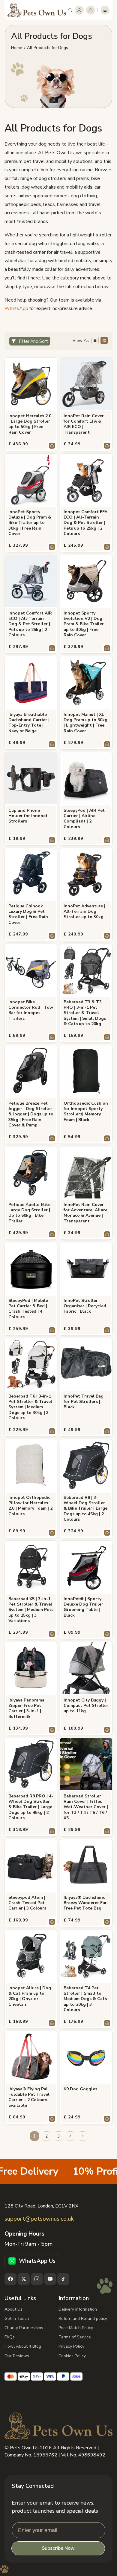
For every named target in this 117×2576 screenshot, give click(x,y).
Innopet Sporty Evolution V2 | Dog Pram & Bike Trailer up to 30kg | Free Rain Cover (84, 624)
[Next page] (82, 2136)
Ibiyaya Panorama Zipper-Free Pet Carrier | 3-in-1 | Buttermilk (26, 1709)
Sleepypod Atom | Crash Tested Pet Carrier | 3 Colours (27, 1903)
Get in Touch (17, 2319)
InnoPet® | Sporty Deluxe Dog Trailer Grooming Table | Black (83, 1607)
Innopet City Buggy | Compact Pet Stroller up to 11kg (86, 1706)
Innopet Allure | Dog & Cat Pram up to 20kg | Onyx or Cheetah (30, 1996)
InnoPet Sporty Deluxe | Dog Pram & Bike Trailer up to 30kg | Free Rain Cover (30, 523)
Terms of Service (75, 2337)
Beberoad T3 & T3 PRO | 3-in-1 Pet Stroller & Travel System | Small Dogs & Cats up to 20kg (85, 1013)
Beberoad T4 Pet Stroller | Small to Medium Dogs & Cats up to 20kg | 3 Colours (85, 1999)
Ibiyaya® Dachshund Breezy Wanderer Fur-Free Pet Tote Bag (86, 1903)
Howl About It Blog (23, 2346)
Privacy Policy (71, 2346)
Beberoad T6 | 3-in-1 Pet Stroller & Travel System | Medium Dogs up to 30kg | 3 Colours (30, 1407)
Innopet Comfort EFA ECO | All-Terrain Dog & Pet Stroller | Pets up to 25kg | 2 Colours (85, 523)
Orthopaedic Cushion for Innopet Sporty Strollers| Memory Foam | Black (86, 1112)
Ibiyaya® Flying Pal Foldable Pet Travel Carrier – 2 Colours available (29, 2097)
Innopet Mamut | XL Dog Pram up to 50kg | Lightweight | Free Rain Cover (85, 723)
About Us (13, 2309)
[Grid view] (104, 340)
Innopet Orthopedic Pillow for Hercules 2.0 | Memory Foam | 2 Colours (30, 1506)
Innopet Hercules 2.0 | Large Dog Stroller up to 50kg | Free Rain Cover (30, 424)
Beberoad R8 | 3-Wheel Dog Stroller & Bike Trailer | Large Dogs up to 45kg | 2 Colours (85, 1509)
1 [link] (34, 2136)
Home (17, 48)
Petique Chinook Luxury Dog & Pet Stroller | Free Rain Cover (28, 914)
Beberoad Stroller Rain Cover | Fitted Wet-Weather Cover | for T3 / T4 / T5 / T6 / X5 (86, 1807)
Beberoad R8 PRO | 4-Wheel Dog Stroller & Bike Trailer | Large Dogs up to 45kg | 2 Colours (31, 1807)
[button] (70, 10)
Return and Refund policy (83, 2319)
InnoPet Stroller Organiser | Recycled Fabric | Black (85, 1306)
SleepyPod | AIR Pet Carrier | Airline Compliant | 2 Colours (84, 819)
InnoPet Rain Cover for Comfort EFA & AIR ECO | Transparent (84, 424)
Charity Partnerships (24, 2328)
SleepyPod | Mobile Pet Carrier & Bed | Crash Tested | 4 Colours (28, 1309)
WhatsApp (16, 308)
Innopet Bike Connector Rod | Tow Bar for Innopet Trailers (31, 1010)
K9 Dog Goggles (80, 2089)
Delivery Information (78, 2309)
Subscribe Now (58, 2548)
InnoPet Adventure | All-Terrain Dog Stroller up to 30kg (84, 912)
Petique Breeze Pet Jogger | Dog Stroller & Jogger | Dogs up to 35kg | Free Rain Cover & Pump (31, 1114)
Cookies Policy (72, 2356)
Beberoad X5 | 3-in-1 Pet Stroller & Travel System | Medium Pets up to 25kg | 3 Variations (31, 1610)
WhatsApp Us (37, 2261)
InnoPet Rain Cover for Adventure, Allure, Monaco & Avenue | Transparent (86, 1213)
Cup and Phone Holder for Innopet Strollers (28, 816)
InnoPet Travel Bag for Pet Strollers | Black (84, 1402)
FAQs (10, 2337)
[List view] (95, 340)
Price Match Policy (76, 2328)
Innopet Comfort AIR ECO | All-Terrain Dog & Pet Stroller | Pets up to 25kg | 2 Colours (30, 624)
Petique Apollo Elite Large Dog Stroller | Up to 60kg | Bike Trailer (29, 1213)
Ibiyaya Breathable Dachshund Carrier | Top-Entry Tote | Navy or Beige (29, 723)
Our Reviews (17, 2356)
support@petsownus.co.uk (39, 2219)
